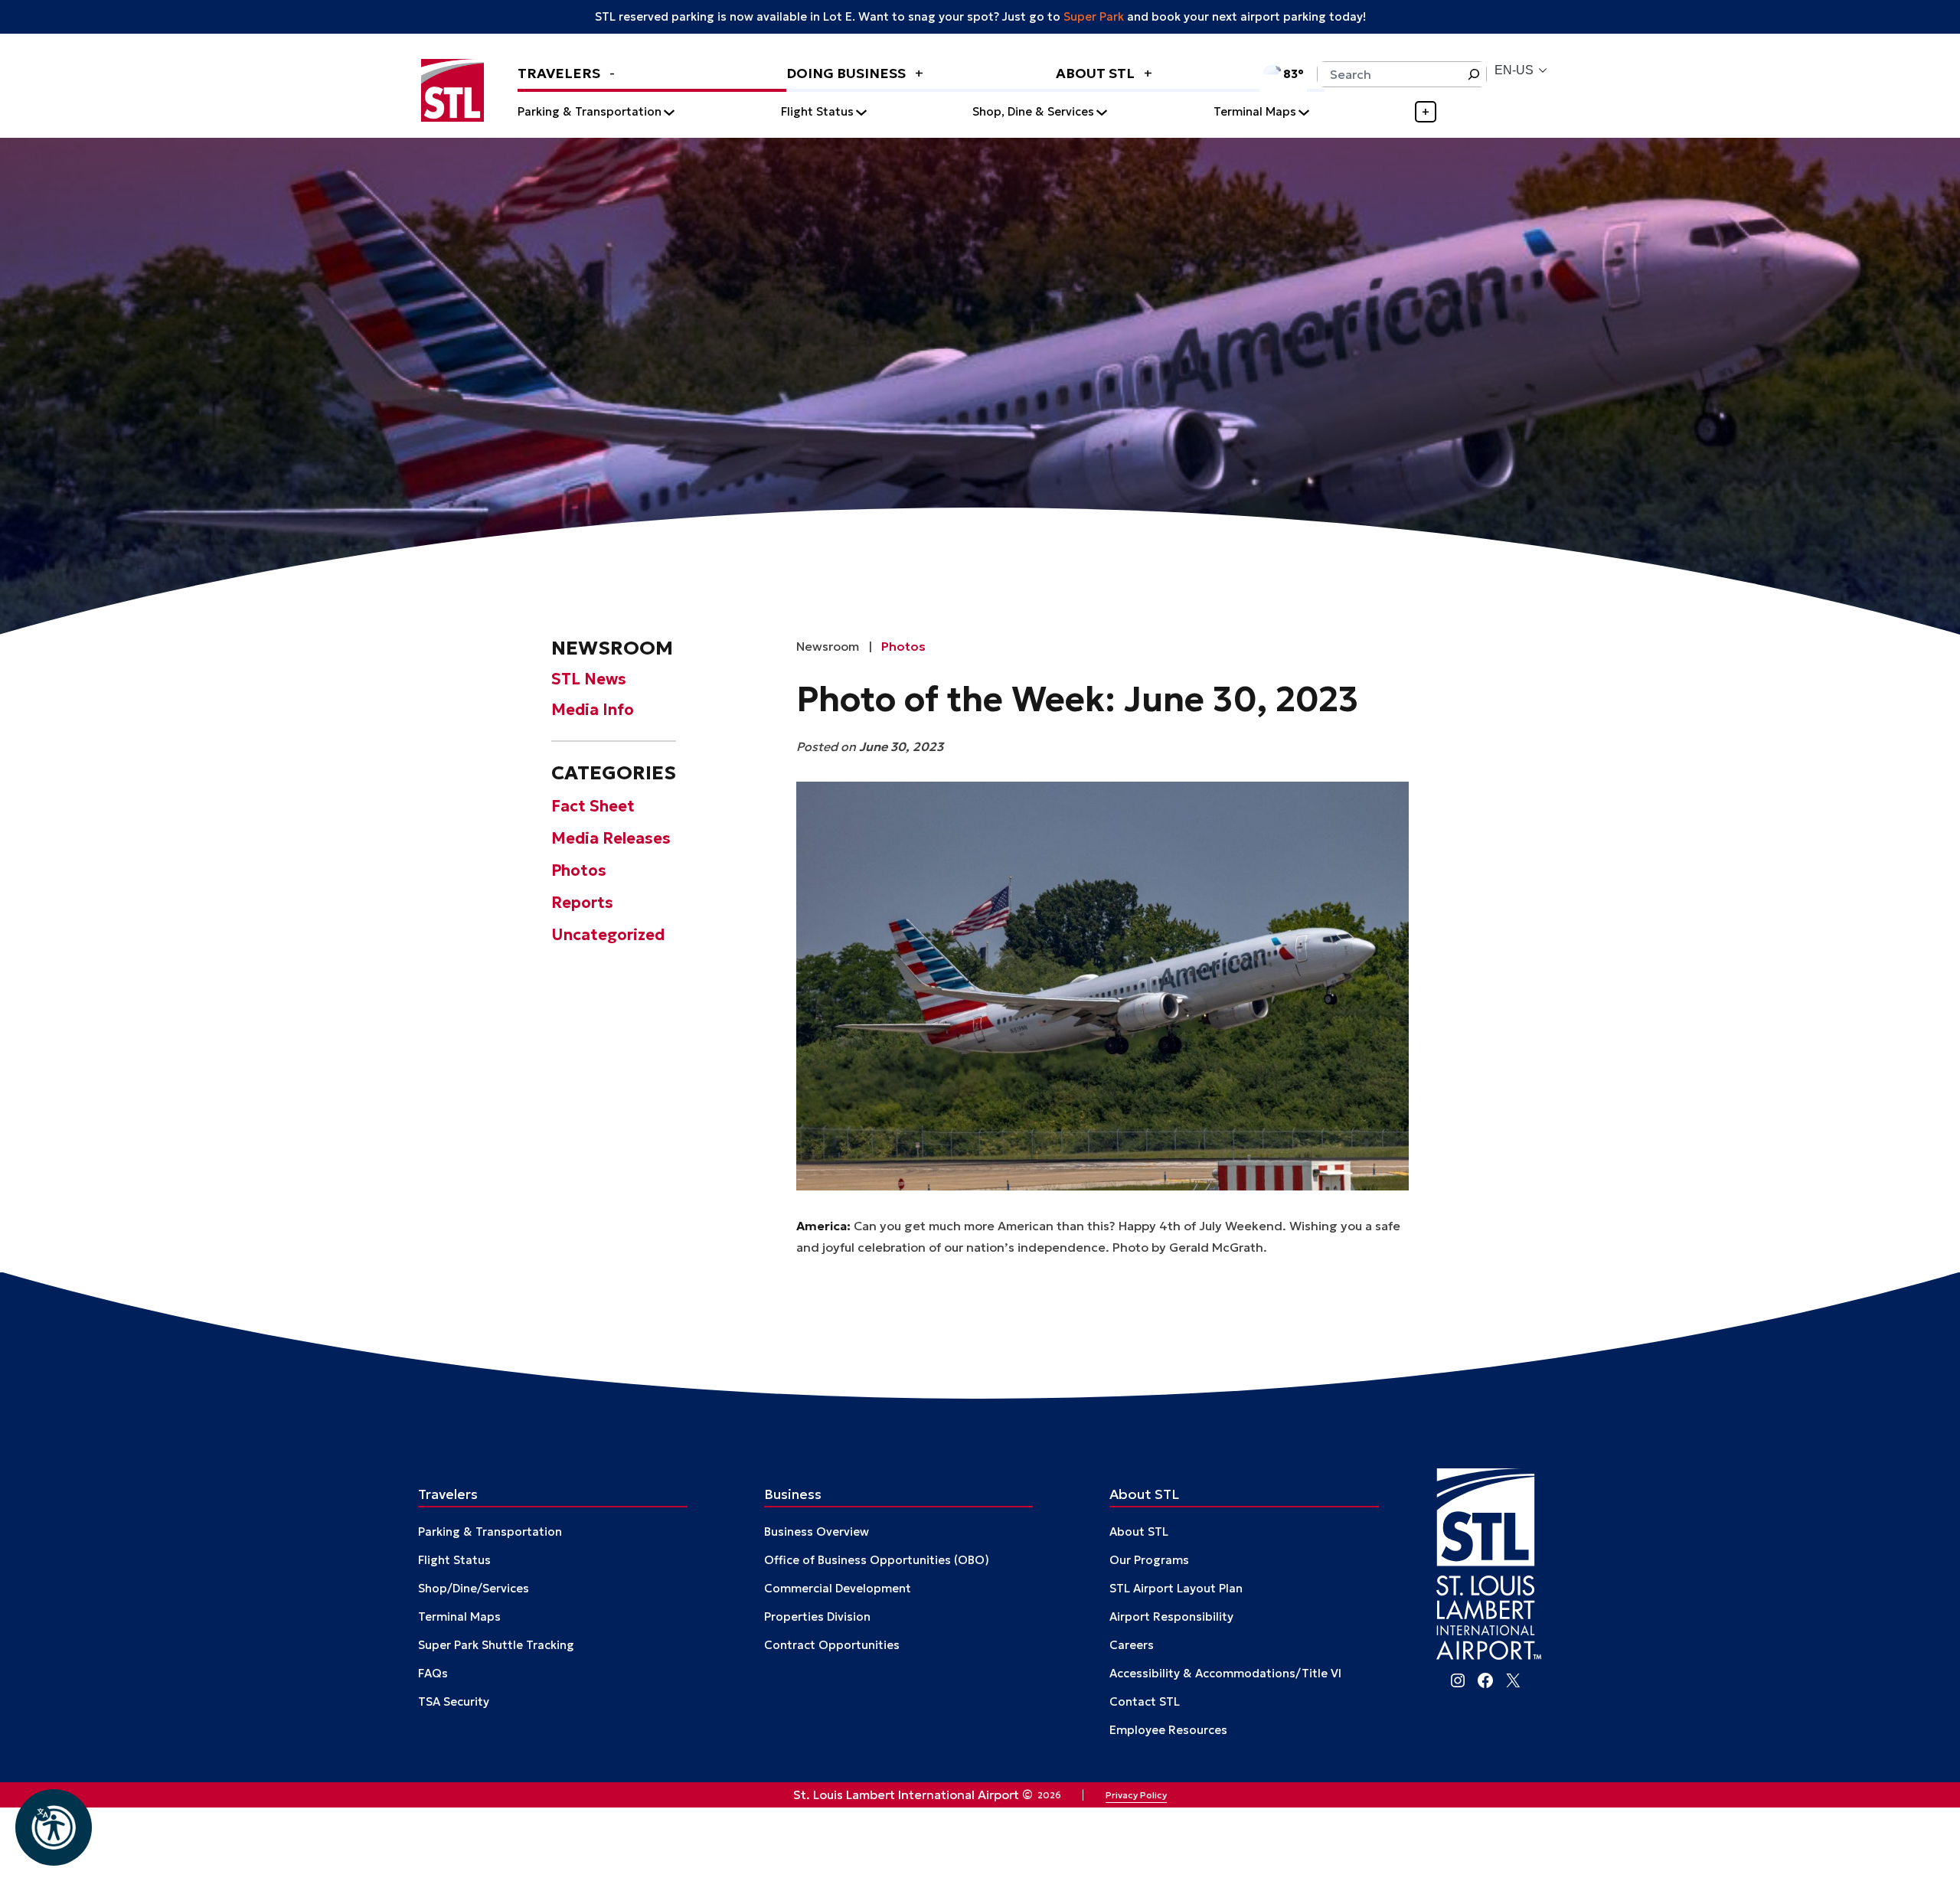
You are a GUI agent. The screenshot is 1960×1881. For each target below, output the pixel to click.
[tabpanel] (1028, 112)
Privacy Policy (1136, 1795)
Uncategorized (608, 934)
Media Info (593, 710)
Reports (582, 902)
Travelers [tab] (560, 73)
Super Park (1094, 16)
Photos (579, 870)
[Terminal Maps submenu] (1304, 112)
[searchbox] (1389, 74)
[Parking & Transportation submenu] (669, 112)
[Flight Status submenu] (861, 112)
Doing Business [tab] (848, 73)
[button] (54, 1827)
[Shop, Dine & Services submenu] (1102, 112)
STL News (589, 679)
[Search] (1474, 74)
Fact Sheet (593, 805)
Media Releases (611, 838)
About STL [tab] (1097, 73)
